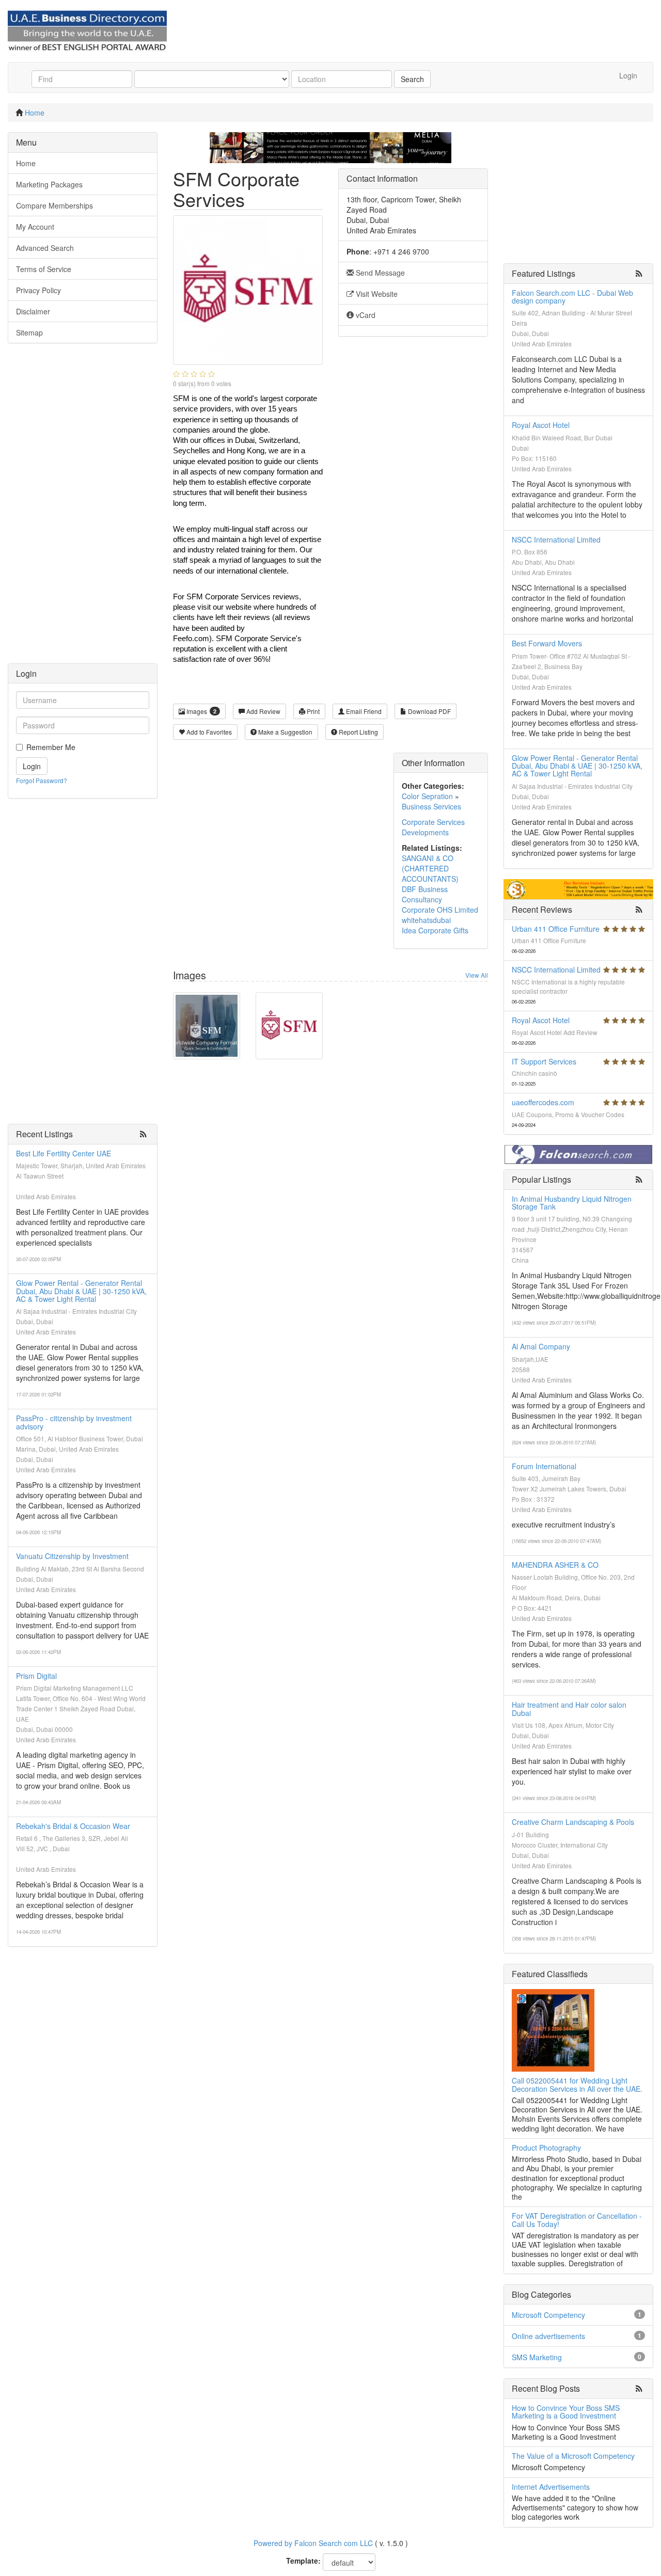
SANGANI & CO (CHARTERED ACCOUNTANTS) (430, 868)
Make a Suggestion (285, 732)
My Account (35, 227)
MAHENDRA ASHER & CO (555, 1565)
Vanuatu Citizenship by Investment (72, 1556)
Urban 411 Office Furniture (556, 929)
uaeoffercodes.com (543, 1102)
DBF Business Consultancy (425, 894)
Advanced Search (45, 248)
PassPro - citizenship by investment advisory (74, 1422)
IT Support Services (544, 1061)
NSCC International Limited (556, 539)
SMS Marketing (537, 2357)
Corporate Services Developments (433, 827)
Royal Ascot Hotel (541, 425)
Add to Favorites (208, 732)
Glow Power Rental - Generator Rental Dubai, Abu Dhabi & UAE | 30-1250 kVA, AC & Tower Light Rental (81, 1291)
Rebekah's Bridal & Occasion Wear (73, 1826)
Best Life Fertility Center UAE (64, 1153)
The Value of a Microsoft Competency (573, 2456)
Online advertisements (548, 2336)
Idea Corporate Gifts (435, 930)
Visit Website (376, 294)
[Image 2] (289, 1026)
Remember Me (51, 747)
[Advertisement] (83, 508)
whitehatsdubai (426, 920)
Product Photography (546, 2148)
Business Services (431, 806)
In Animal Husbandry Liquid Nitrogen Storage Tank (572, 1203)
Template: (303, 2561)
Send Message (379, 273)
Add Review (263, 711)
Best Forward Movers (547, 643)
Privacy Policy (38, 290)
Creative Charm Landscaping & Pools (573, 1822)
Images (201, 711)
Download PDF (429, 711)
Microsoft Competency (548, 2315)
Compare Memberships (54, 205)
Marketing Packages (49, 184)
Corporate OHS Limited (440, 910)
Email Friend (363, 711)
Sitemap (29, 332)
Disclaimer (33, 311)
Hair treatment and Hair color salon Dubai (569, 1708)
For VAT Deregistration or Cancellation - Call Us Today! (577, 2220)
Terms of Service (44, 269)
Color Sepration (427, 796)
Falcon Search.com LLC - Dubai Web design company (572, 297)
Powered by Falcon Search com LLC (313, 2543)
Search (412, 79)
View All (477, 975)
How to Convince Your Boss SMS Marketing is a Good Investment (566, 2412)
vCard (365, 315)
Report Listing (358, 732)
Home (35, 113)
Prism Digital (36, 1676)
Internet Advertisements (551, 2487)
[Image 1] (207, 1026)
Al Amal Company (541, 1346)
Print (312, 711)
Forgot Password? (42, 780)
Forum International (544, 1466)
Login (628, 75)
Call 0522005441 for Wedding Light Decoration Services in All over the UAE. (577, 2084)
